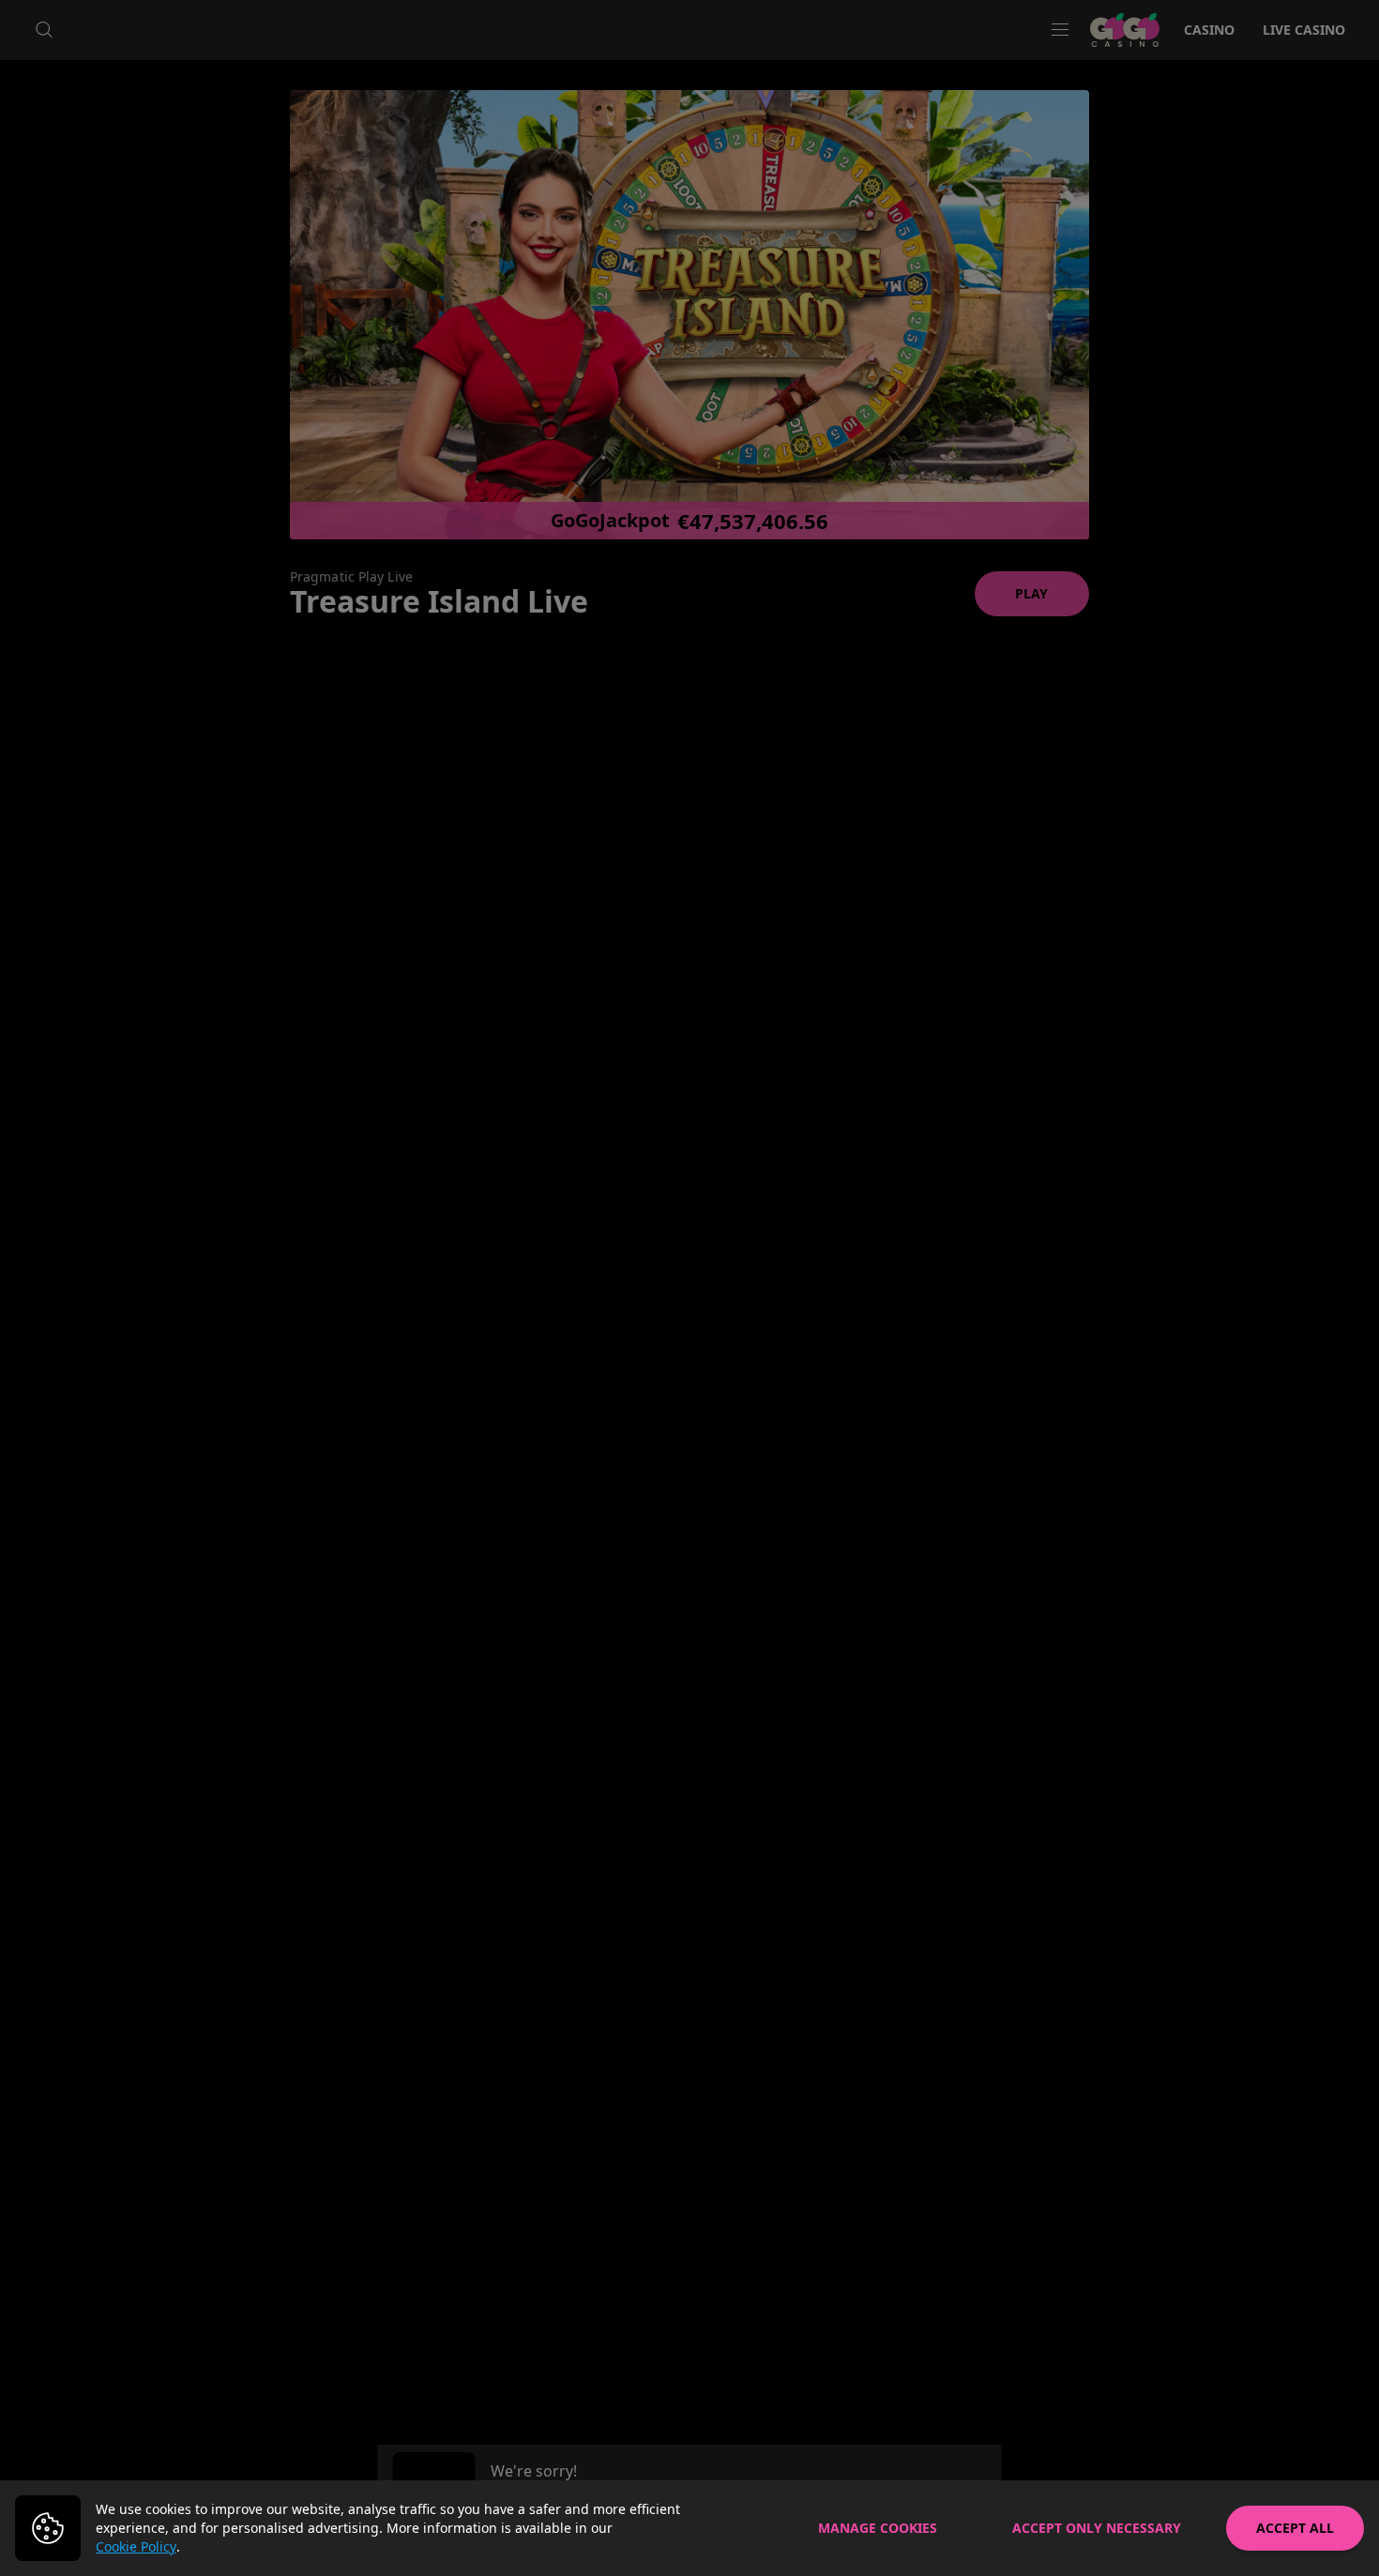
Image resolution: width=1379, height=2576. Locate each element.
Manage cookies (878, 2528)
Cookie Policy (136, 2546)
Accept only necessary (1097, 2528)
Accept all (1295, 2528)
